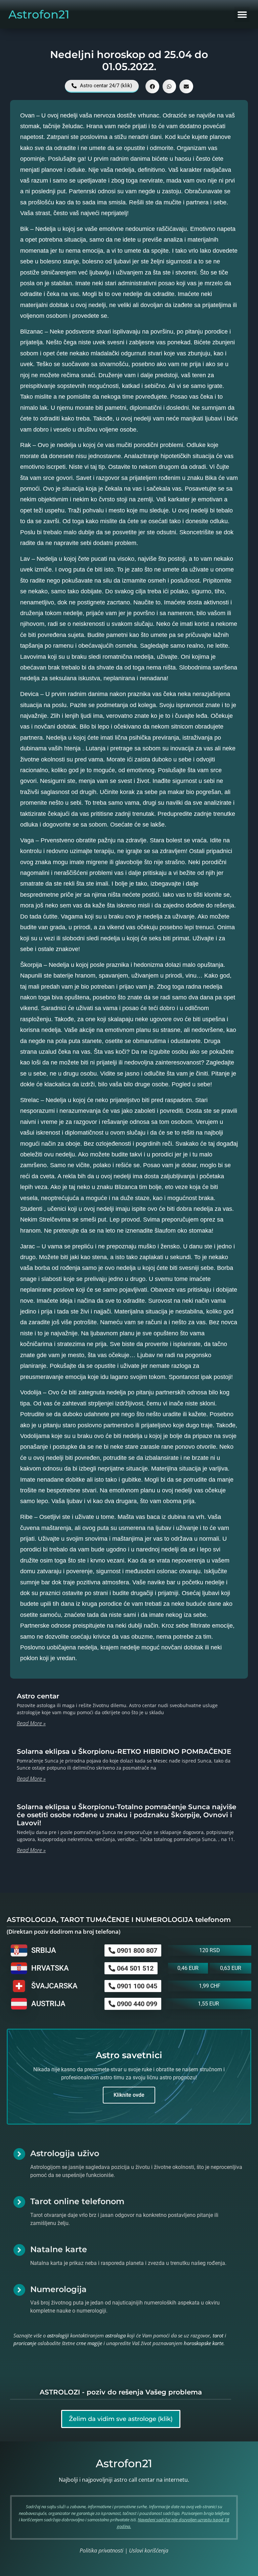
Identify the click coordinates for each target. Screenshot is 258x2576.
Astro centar (38, 1696)
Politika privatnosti (101, 2550)
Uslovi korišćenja (149, 2550)
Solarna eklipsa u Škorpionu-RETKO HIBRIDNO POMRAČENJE (124, 1751)
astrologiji (58, 2335)
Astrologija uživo (65, 2153)
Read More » (31, 1723)
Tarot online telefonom (77, 2201)
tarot (218, 2335)
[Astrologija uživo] (19, 2154)
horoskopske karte (204, 2343)
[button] (242, 14)
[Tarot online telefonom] (19, 2202)
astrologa (115, 2335)
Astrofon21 (39, 14)
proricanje (25, 2343)
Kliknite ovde (129, 2095)
